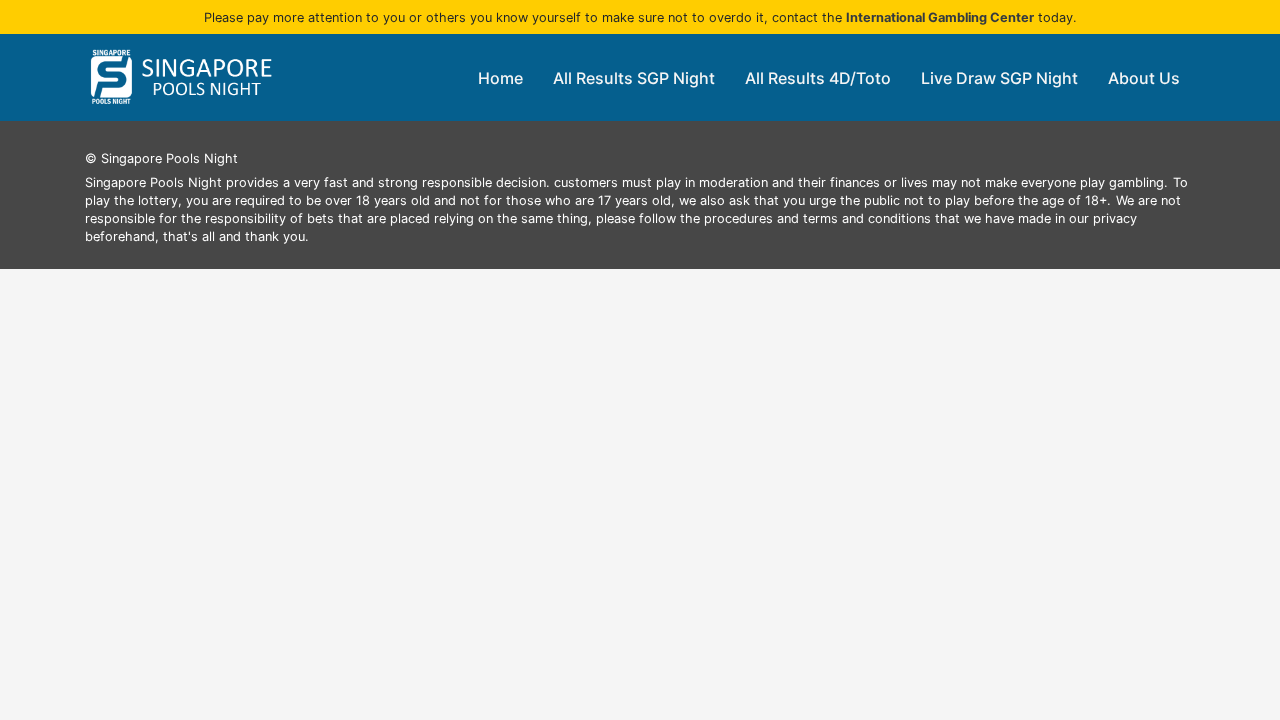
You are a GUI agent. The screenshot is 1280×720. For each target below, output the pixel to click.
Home (500, 78)
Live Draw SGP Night (999, 78)
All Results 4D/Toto (818, 78)
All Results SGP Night (634, 78)
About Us (1144, 78)
